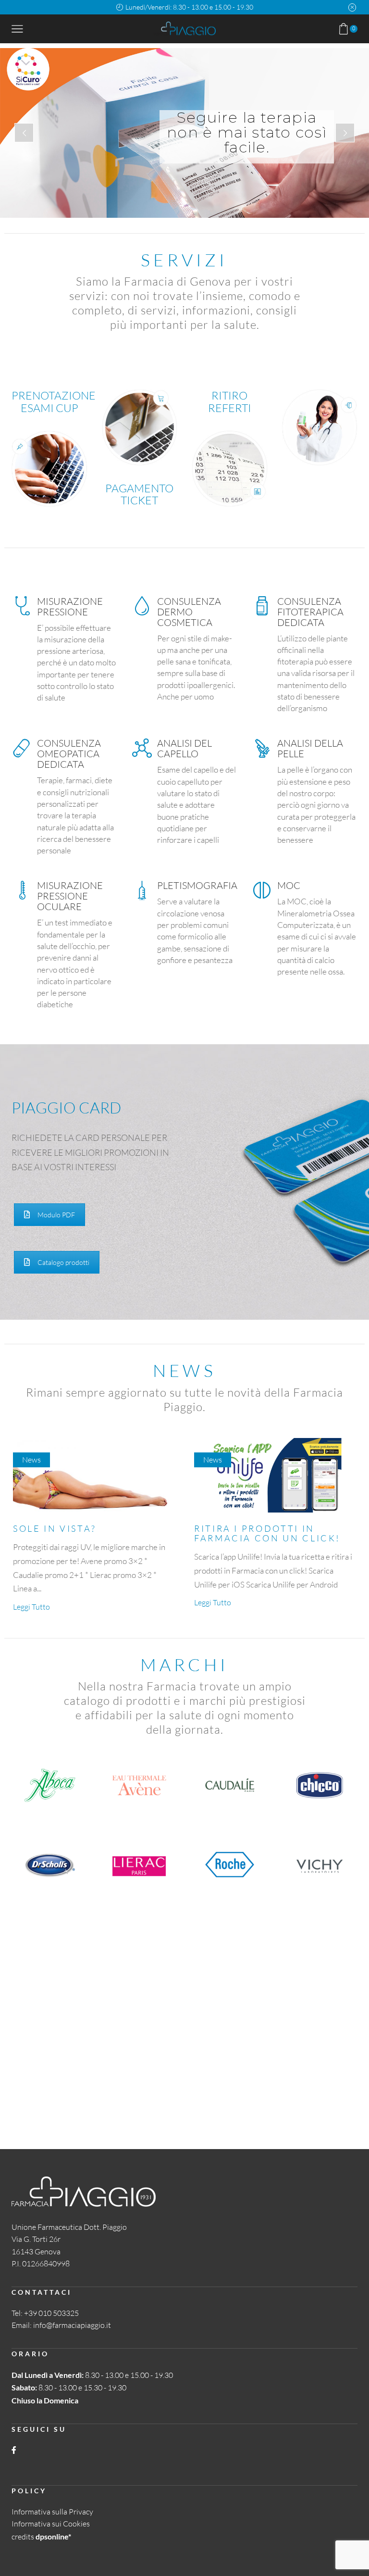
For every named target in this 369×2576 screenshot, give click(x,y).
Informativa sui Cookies (51, 2524)
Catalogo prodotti (63, 1262)
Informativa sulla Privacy (52, 2512)
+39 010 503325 (51, 2313)
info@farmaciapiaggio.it (72, 2325)
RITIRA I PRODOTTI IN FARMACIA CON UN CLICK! (267, 1533)
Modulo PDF (56, 1215)
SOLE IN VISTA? (55, 1528)
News (31, 1460)
